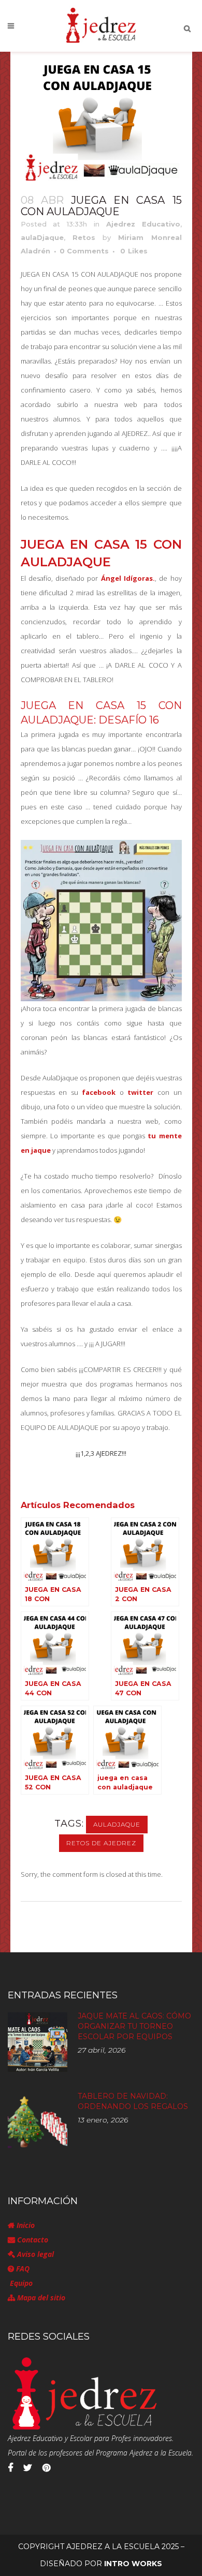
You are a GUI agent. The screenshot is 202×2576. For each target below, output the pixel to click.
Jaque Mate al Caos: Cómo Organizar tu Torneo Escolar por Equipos (134, 2026)
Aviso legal (34, 2254)
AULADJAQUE (117, 1824)
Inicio (25, 2225)
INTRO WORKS (133, 2564)
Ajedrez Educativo (143, 224)
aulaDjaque (42, 237)
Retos (84, 237)
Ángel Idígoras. (128, 578)
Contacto (32, 2240)
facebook (99, 1092)
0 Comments (84, 251)
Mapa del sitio (40, 2298)
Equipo (20, 2283)
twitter (139, 1092)
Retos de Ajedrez (101, 1843)
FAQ (22, 2269)
